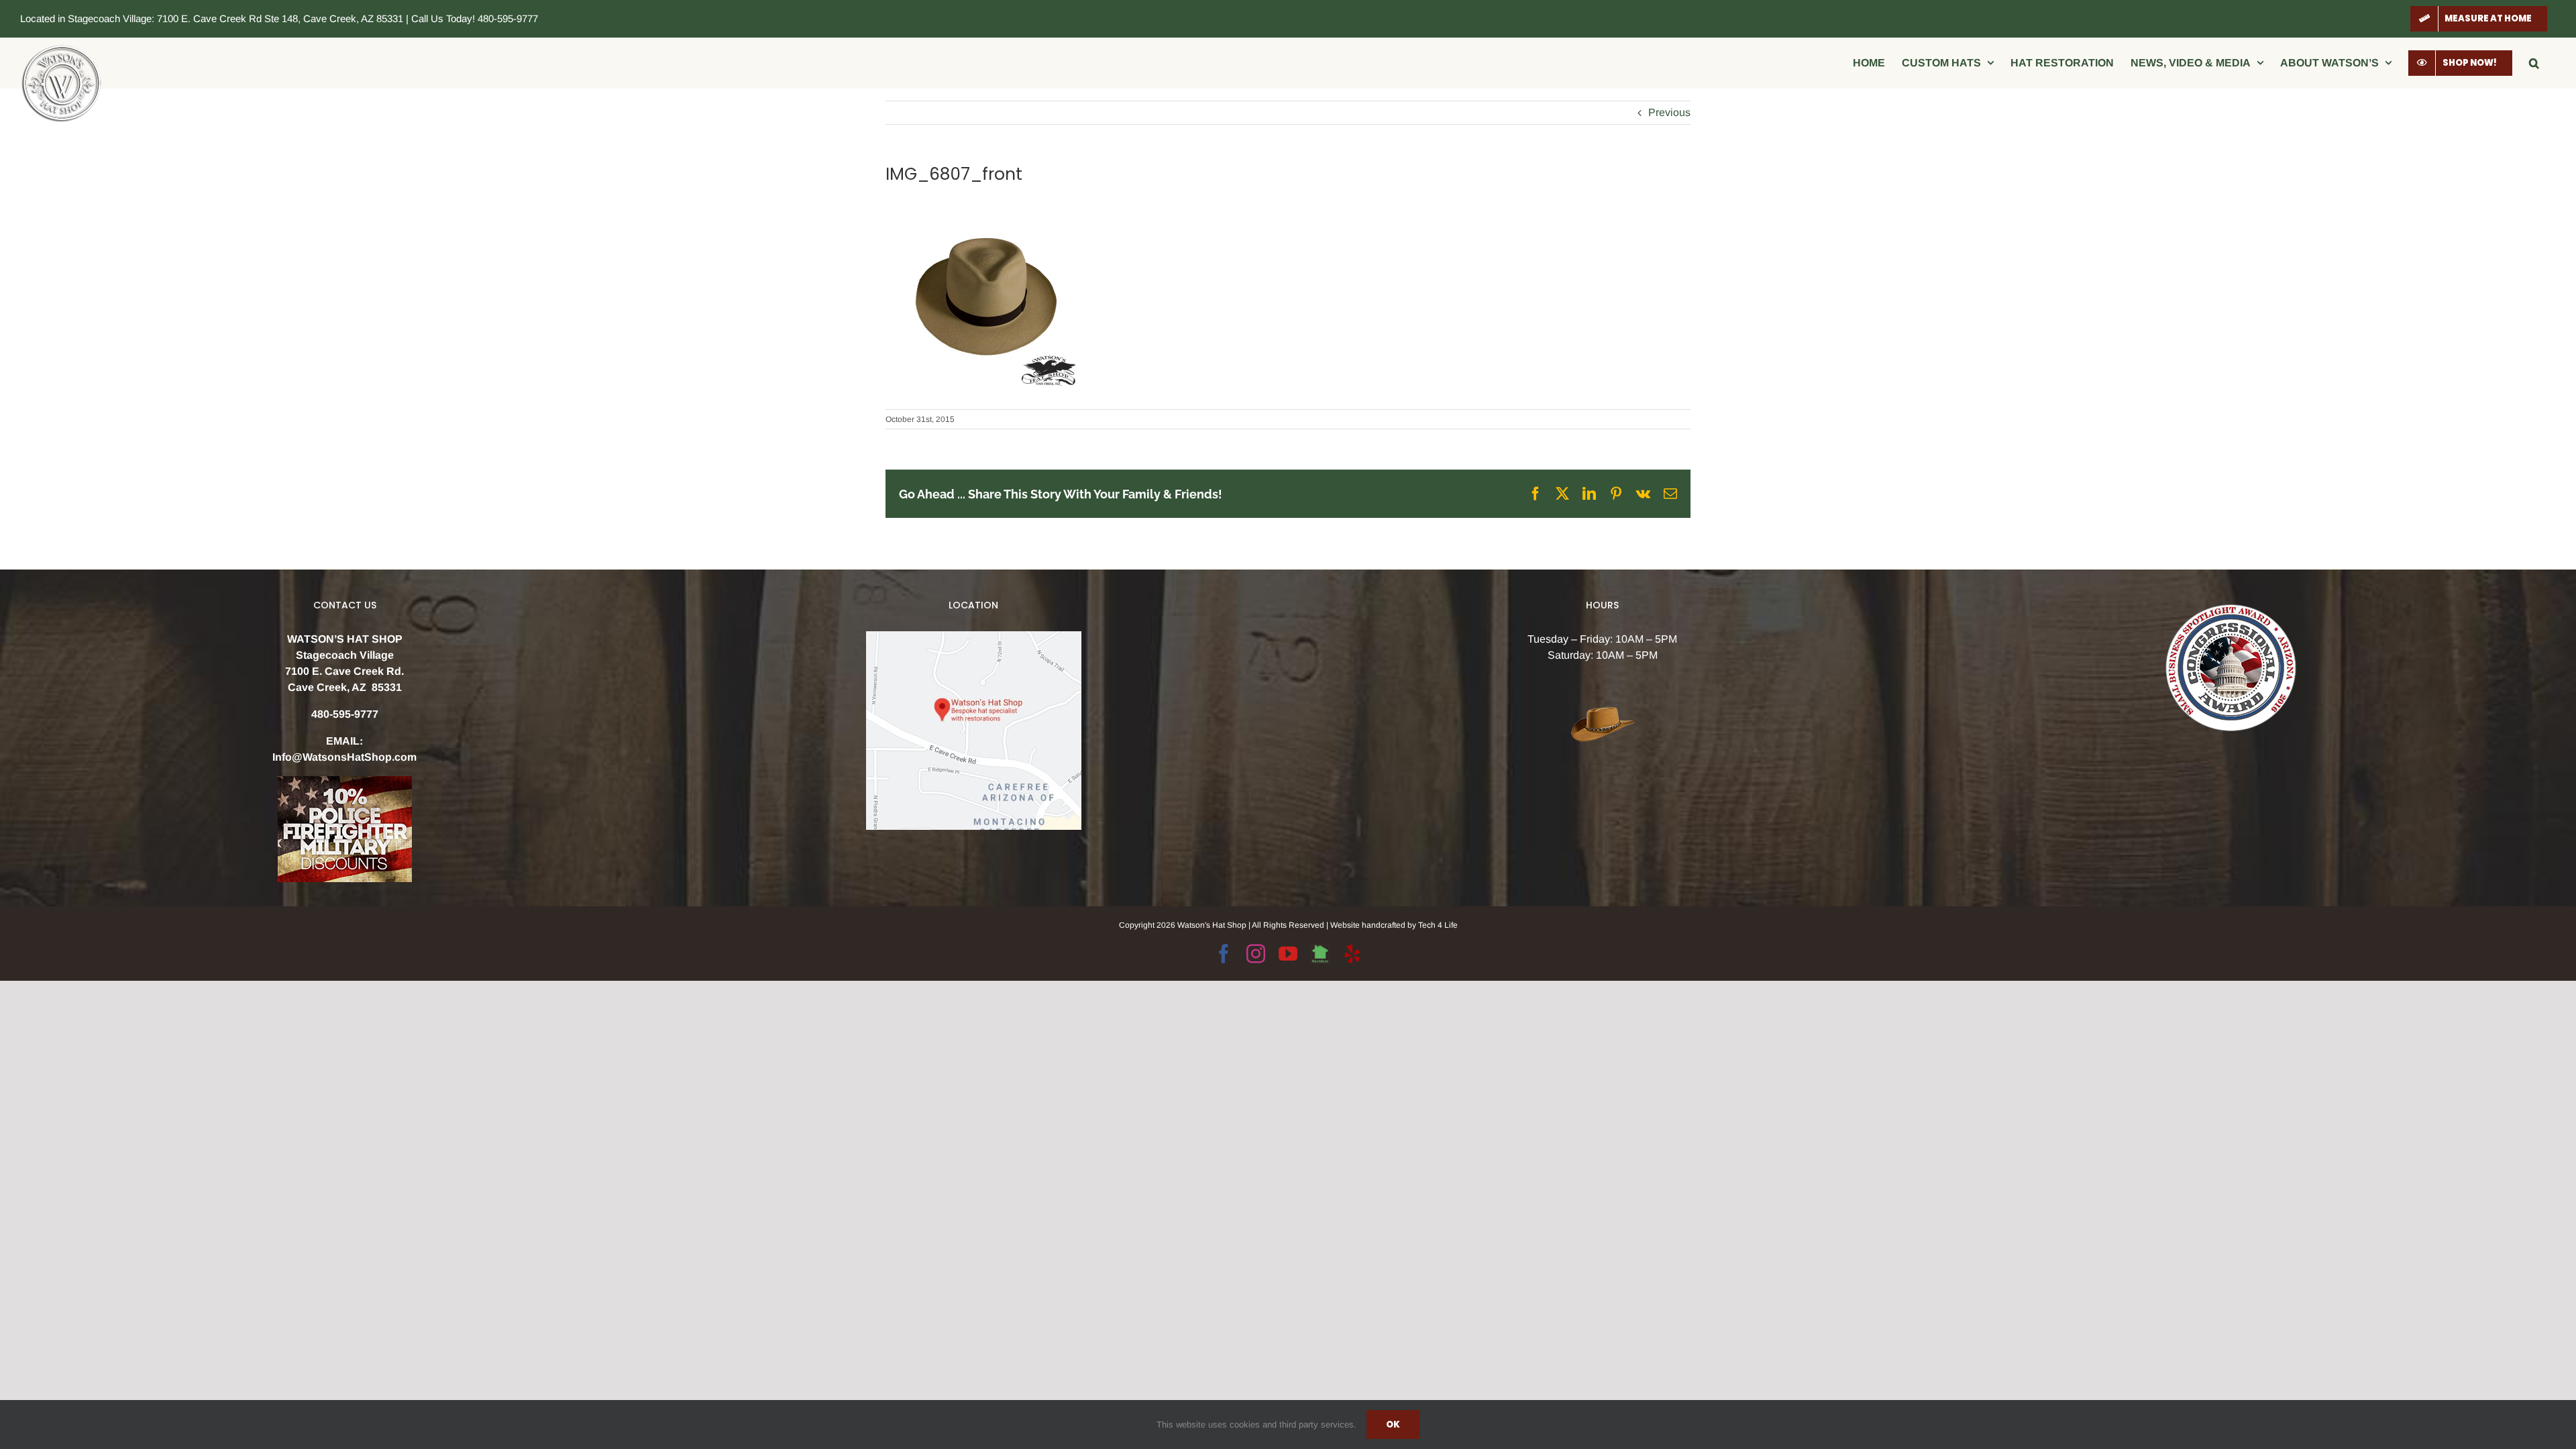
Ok (1393, 1425)
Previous (1669, 112)
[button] (2534, 63)
